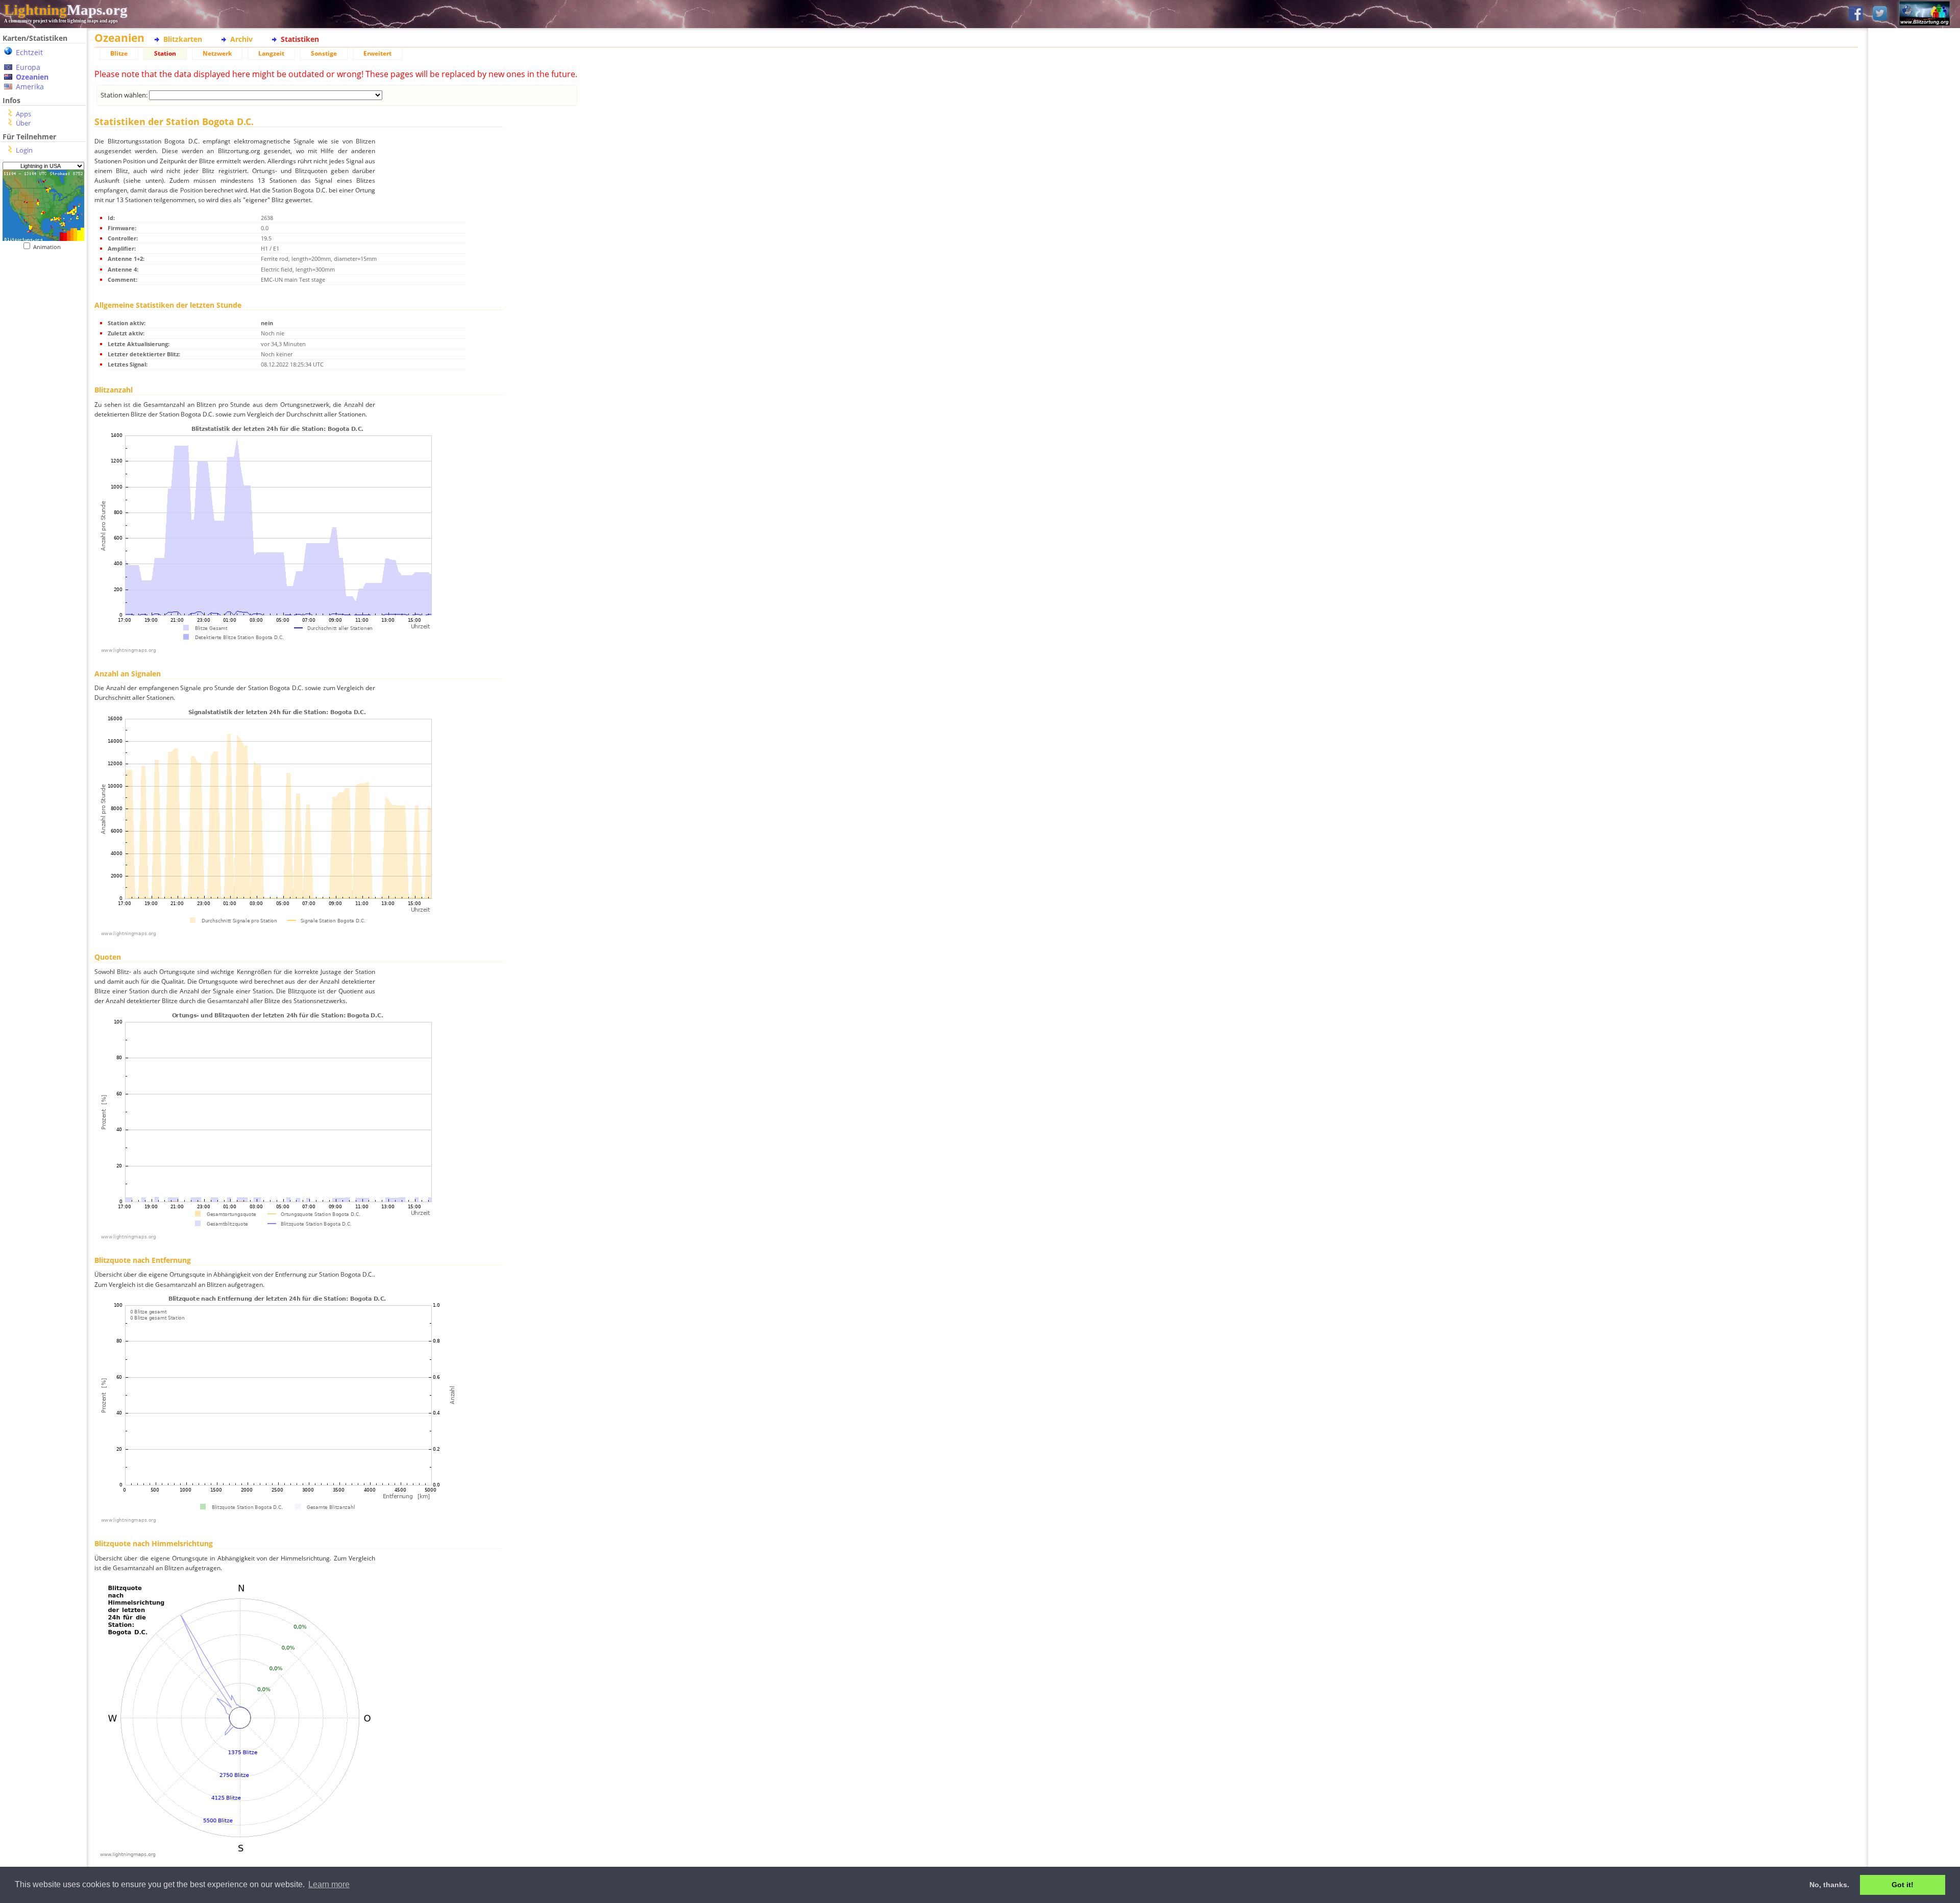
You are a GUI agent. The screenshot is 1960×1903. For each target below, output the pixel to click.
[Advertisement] (43, 460)
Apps (23, 114)
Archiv (241, 39)
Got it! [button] (1903, 1885)
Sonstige (324, 53)
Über (23, 123)
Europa (28, 67)
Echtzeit (29, 52)
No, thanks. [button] (1829, 1885)
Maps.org (66, 10)
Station (165, 53)
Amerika (30, 87)
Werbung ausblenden (1914, 352)
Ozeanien (32, 77)
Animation (49, 247)
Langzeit (271, 53)
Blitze (119, 53)
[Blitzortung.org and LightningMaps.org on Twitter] (1880, 14)
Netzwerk (217, 53)
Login (24, 150)
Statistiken (300, 39)
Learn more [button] (329, 1884)
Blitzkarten (183, 39)
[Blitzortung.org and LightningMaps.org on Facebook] (1856, 14)
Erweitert (377, 53)
